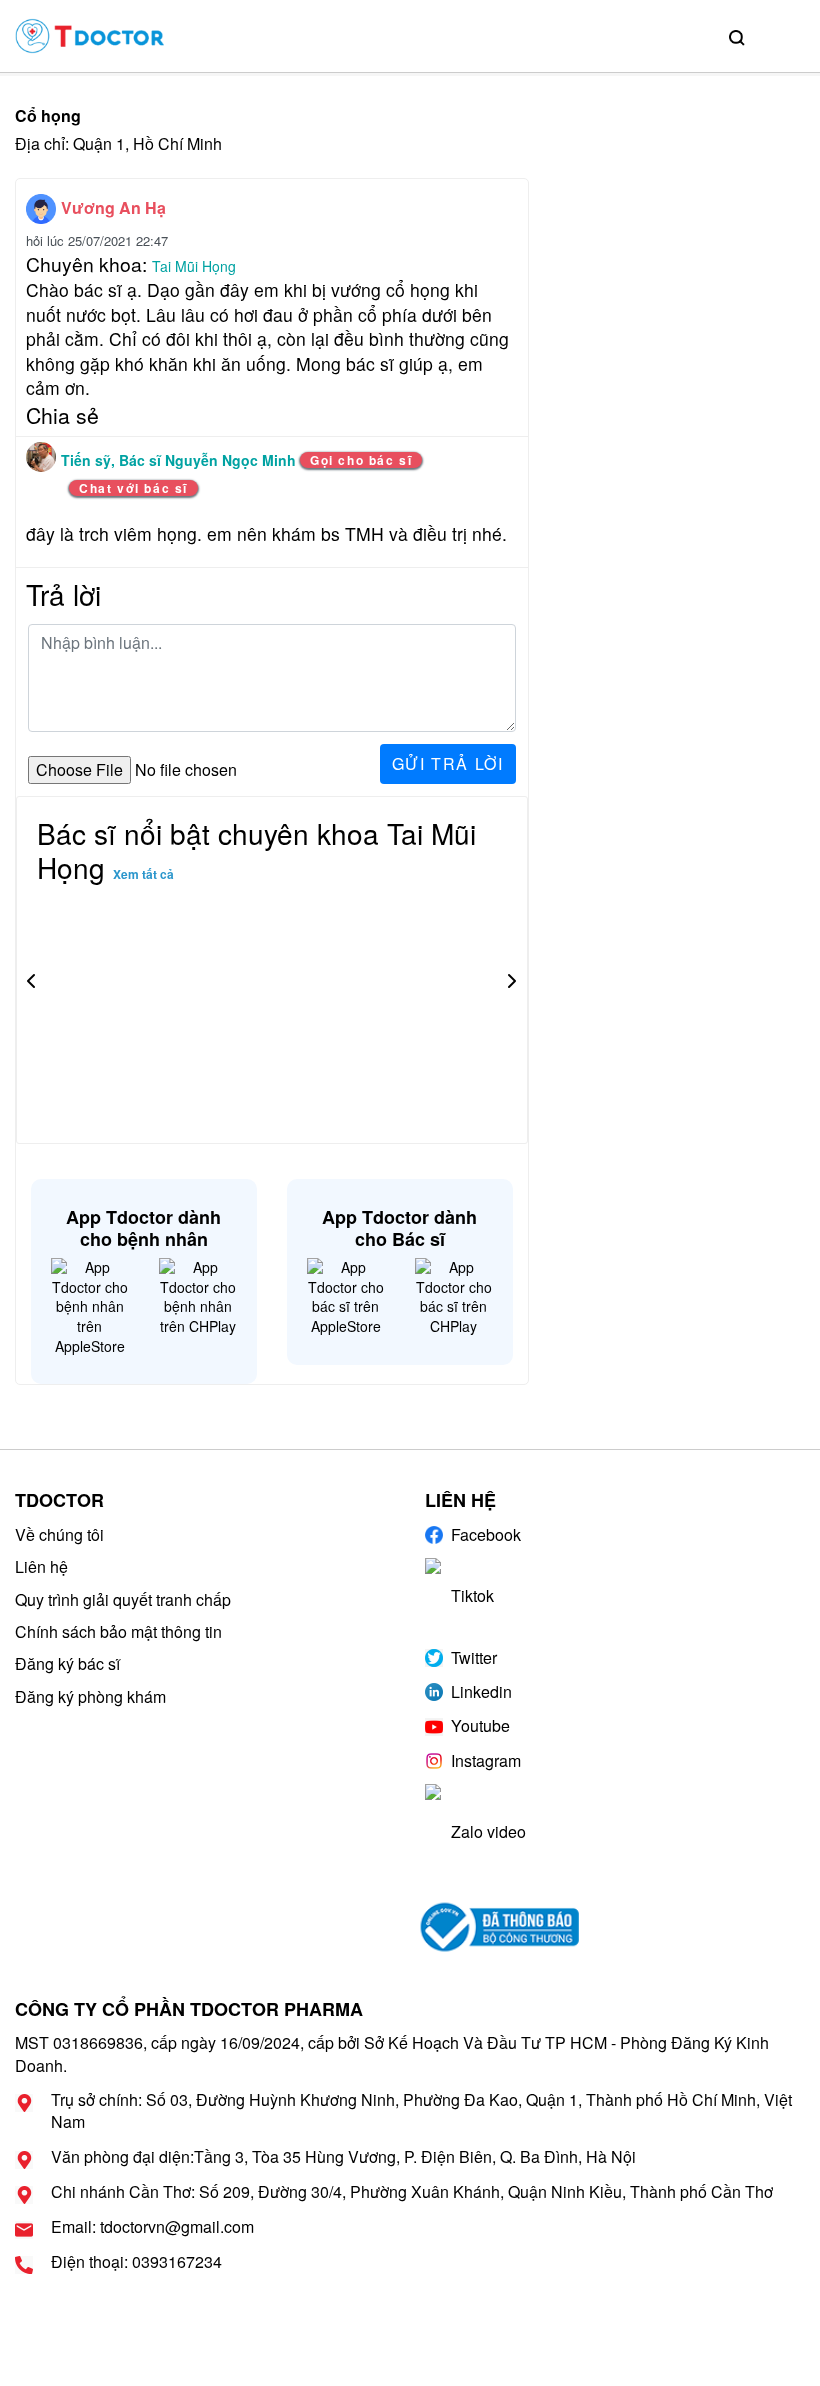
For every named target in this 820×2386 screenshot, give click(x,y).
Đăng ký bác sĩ (67, 1663)
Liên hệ (41, 1566)
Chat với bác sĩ (133, 488)
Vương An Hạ (113, 207)
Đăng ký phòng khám (90, 1696)
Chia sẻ (62, 415)
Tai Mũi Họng (194, 266)
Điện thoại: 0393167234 (136, 2262)
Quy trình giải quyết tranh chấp (123, 1599)
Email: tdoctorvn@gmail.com (152, 2227)
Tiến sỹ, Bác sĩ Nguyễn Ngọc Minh (180, 460)
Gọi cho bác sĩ (361, 460)
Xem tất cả (143, 874)
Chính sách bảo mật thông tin (118, 1631)
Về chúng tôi (59, 1534)
